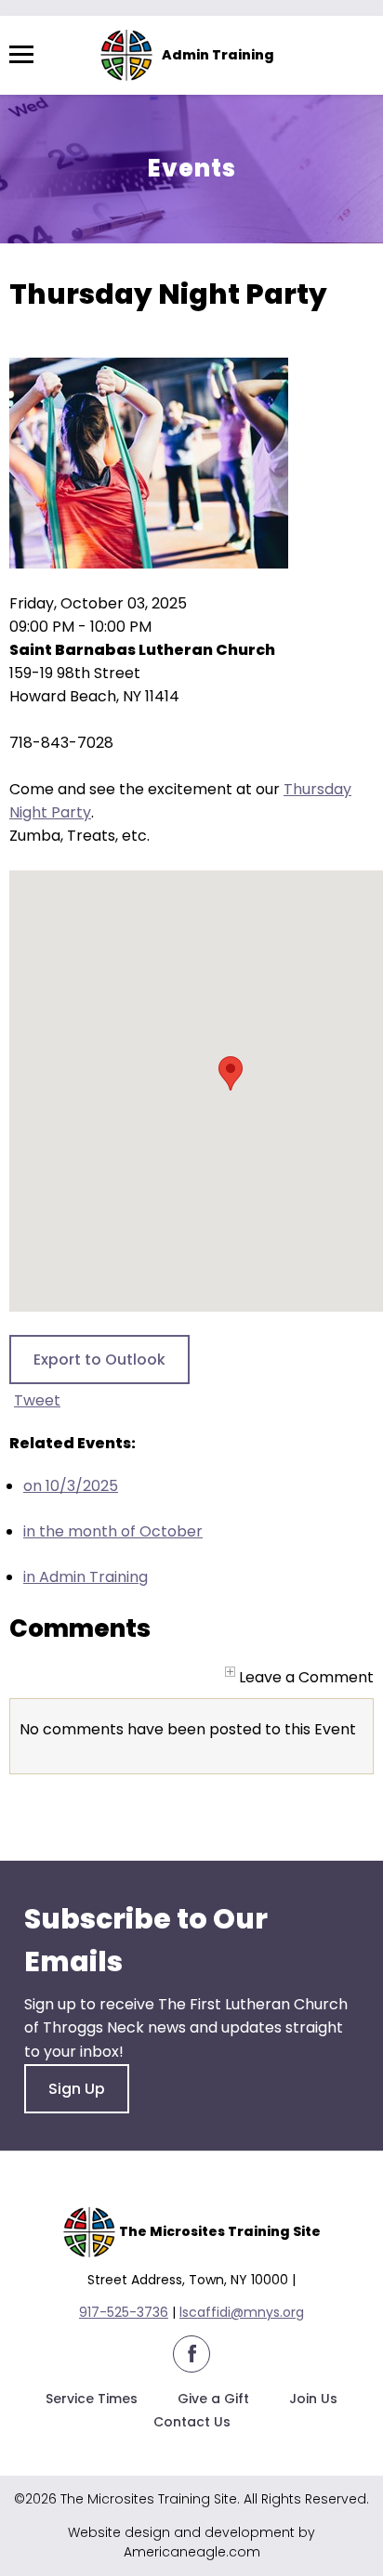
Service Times (92, 2399)
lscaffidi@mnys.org (242, 2312)
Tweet (37, 1400)
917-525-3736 (124, 2312)
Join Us (313, 2399)
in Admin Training (86, 1577)
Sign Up (77, 2089)
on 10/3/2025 (71, 1486)
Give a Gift (213, 2399)
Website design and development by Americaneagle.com (191, 2542)
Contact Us (192, 2422)
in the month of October (113, 1531)
